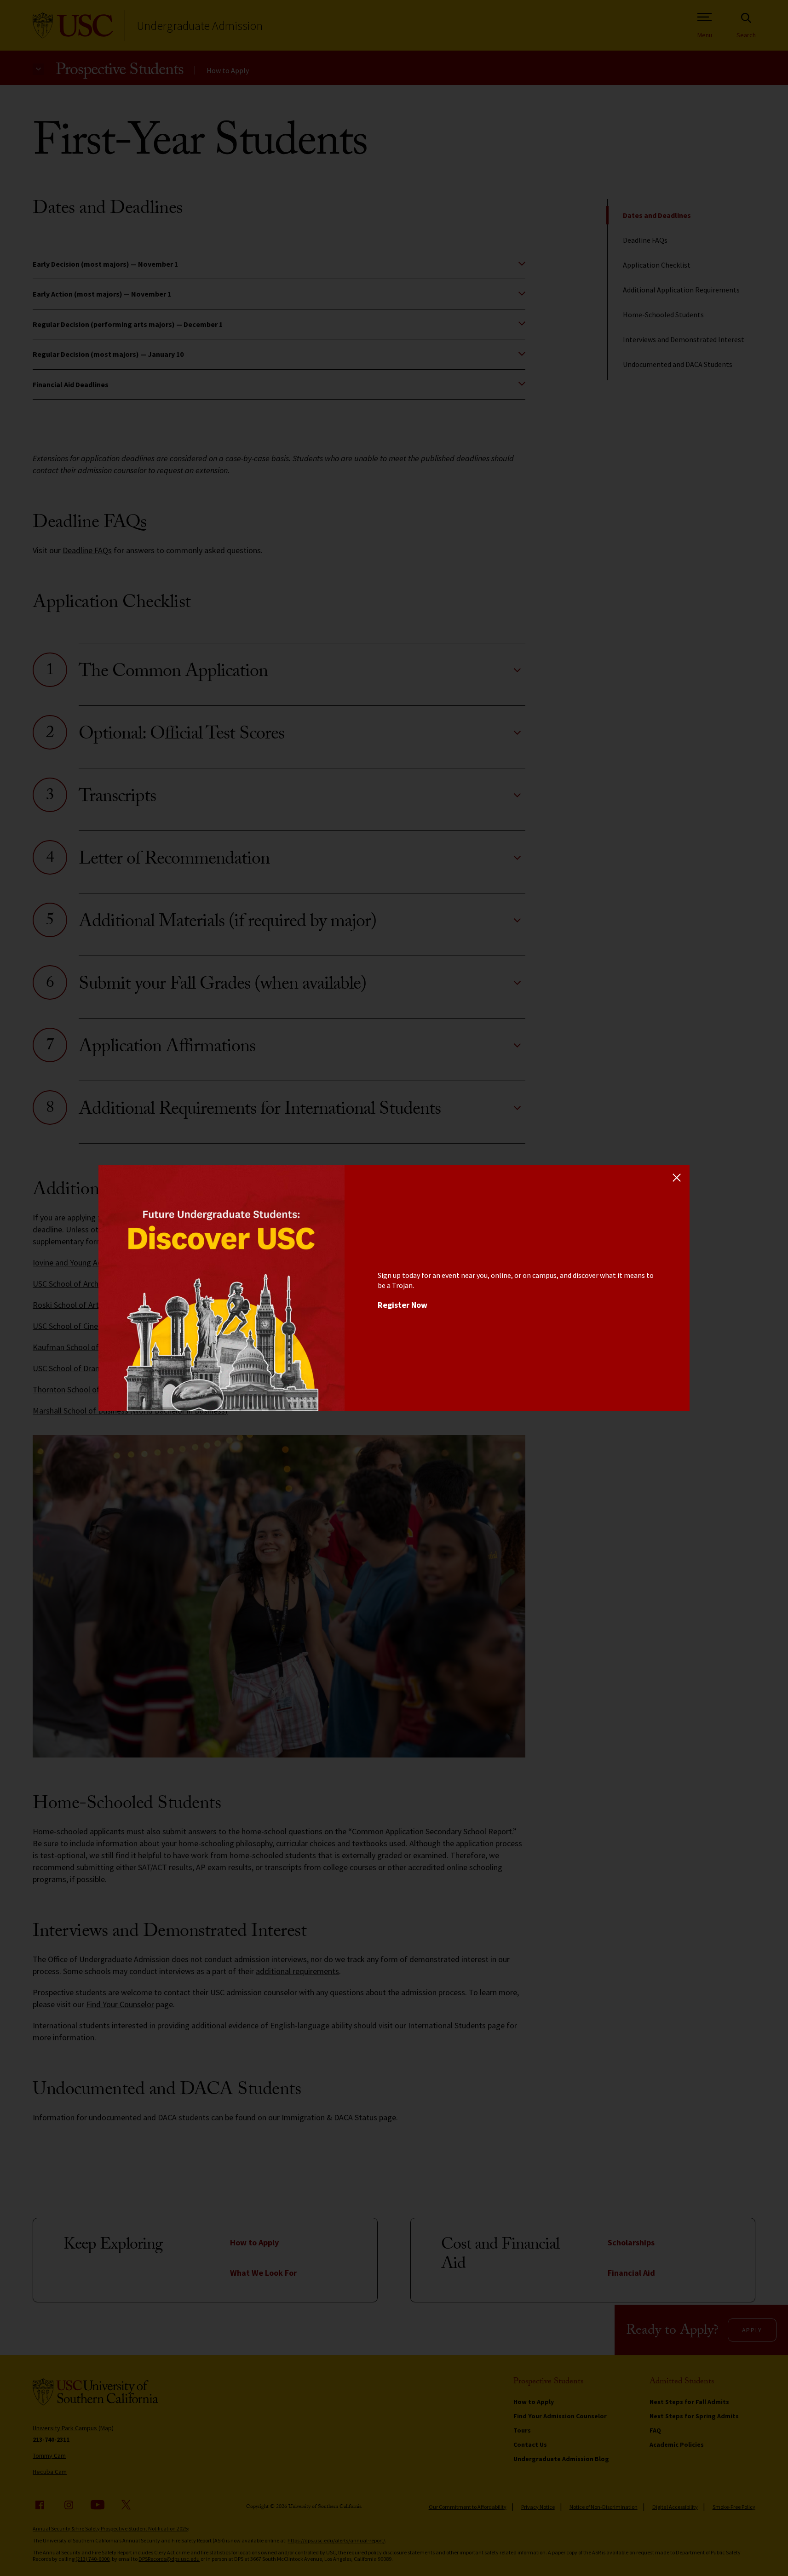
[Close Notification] (677, 1177)
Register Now (403, 1305)
